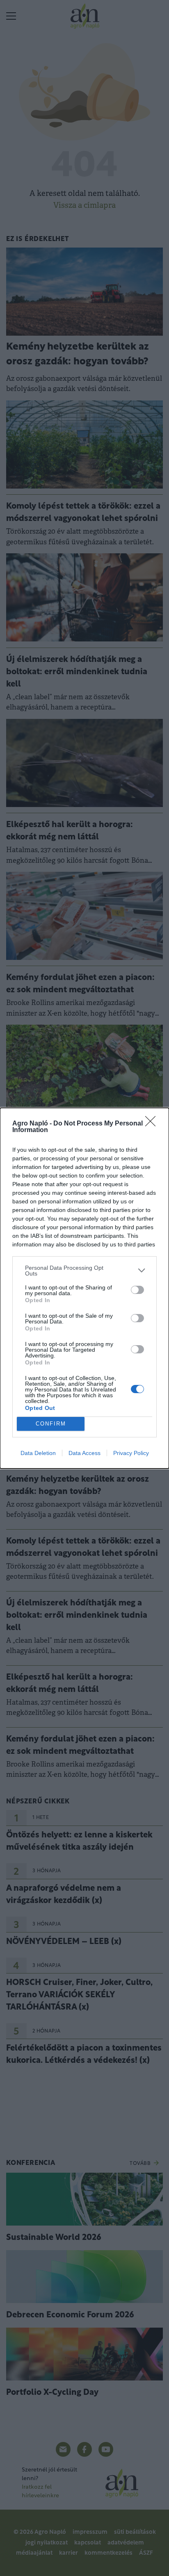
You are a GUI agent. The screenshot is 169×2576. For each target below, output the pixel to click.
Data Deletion (38, 1453)
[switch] (137, 1290)
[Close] (153, 1124)
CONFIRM (51, 1424)
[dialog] (84, 1288)
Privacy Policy (131, 1453)
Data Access (84, 1453)
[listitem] (84, 1271)
